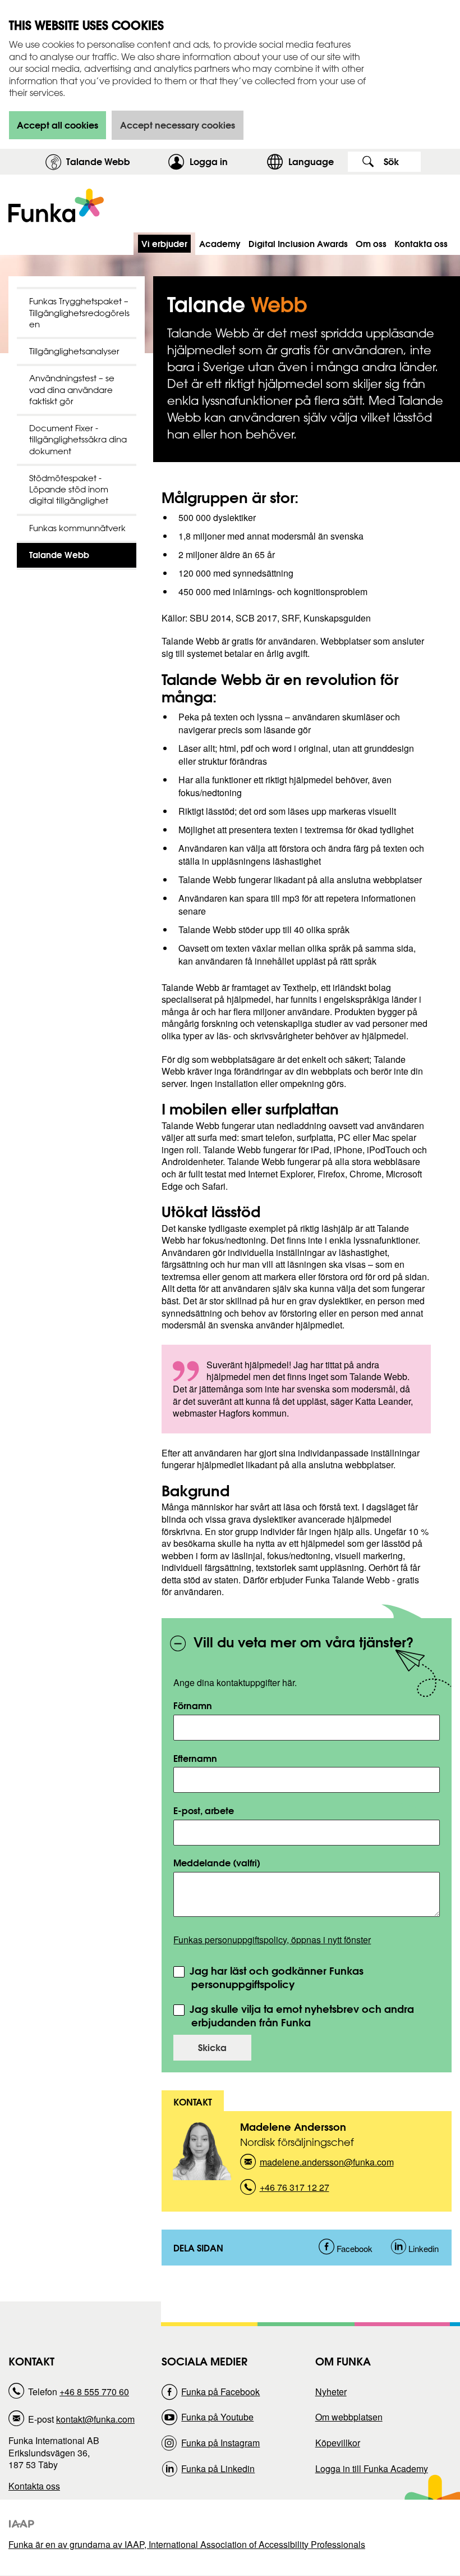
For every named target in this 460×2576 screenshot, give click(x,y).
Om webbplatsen (349, 2417)
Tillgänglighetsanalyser (74, 351)
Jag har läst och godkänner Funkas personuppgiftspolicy (275, 1978)
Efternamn (195, 1758)
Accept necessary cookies (178, 125)
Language (311, 161)
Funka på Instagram (220, 2443)
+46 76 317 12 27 (295, 2191)
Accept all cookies (58, 125)
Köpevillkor (338, 2443)
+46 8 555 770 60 (94, 2392)
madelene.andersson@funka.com (327, 2165)
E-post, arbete (204, 1810)
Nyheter (331, 2392)
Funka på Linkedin (218, 2468)
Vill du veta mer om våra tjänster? (303, 1642)
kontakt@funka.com (95, 2419)
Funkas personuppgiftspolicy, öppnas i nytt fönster (272, 1940)
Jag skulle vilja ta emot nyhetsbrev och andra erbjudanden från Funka (300, 2016)
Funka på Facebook (220, 2392)
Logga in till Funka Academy (372, 2468)
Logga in (225, 161)
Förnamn (193, 1705)
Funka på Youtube (217, 2417)
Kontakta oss (34, 2486)
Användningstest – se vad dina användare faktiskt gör (72, 390)
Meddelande (217, 1863)
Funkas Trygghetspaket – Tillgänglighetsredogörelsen (79, 313)
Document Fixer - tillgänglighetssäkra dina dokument (78, 440)
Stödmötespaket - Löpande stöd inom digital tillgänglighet (69, 490)
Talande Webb (98, 161)
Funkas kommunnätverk (77, 528)
